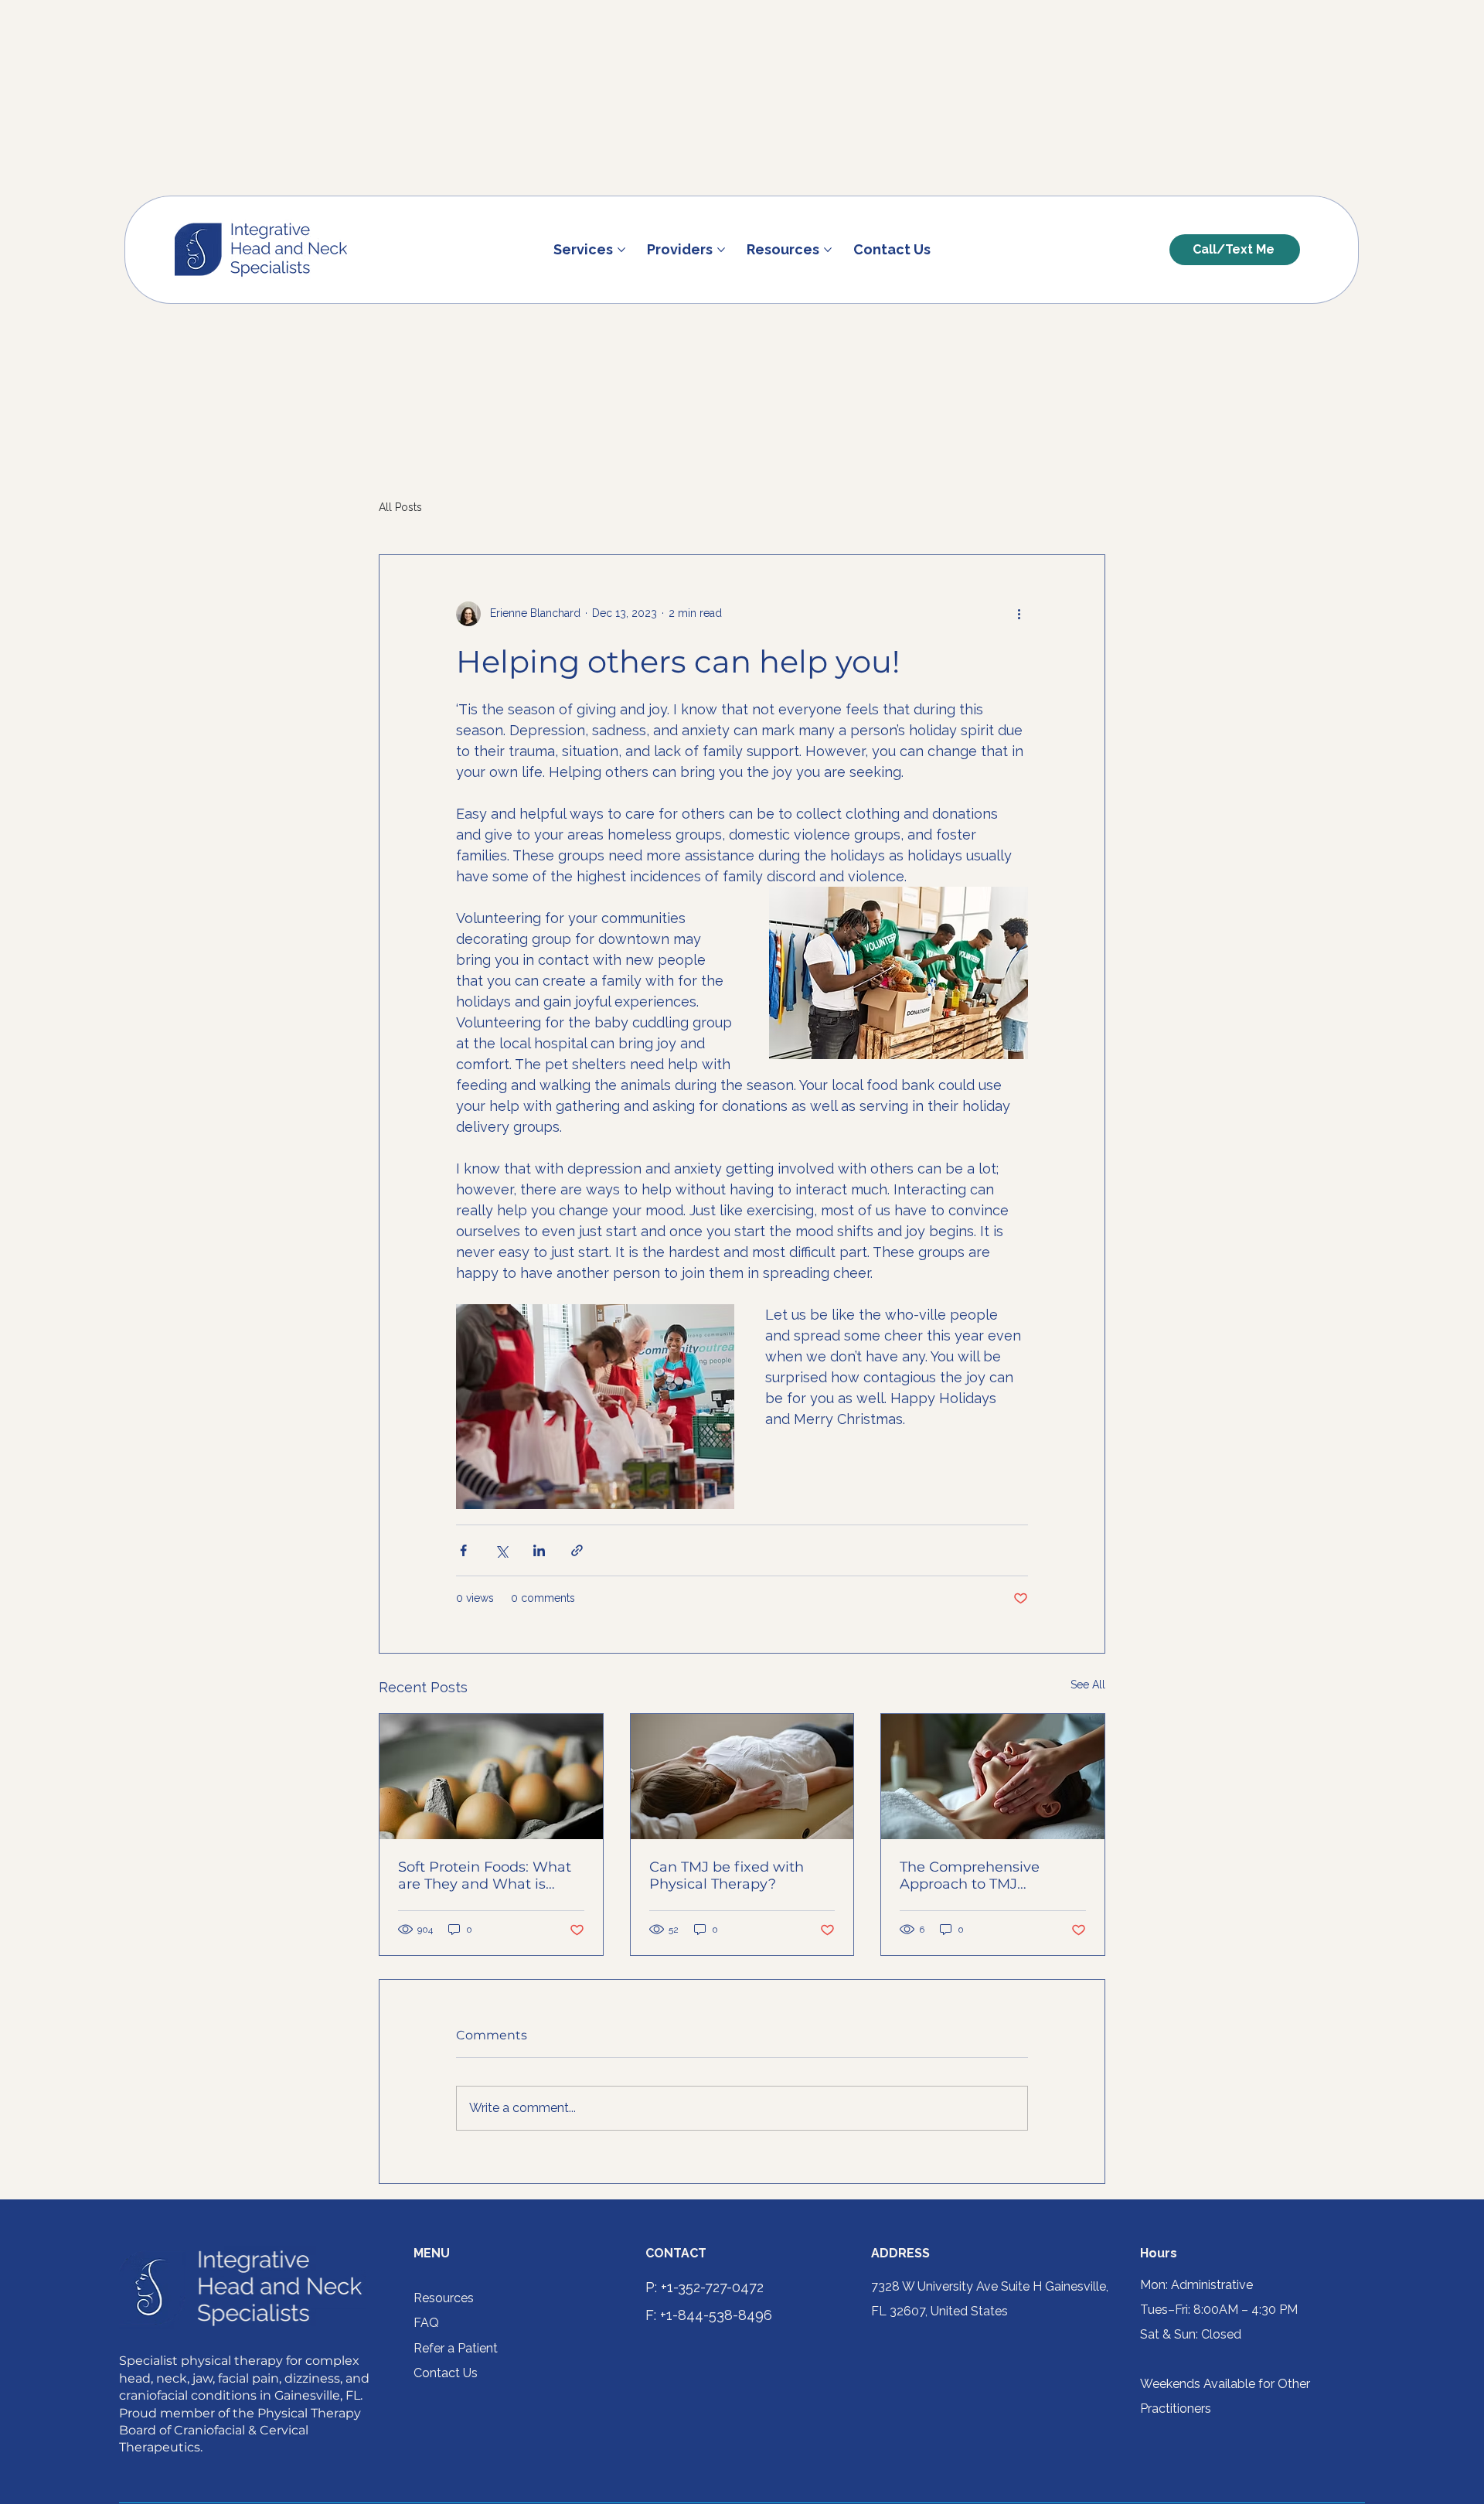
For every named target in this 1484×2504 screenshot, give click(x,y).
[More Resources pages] (828, 250)
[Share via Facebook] (463, 1550)
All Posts (400, 507)
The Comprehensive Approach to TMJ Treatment (970, 1875)
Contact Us (446, 2373)
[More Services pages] (621, 250)
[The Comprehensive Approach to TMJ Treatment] (993, 1777)
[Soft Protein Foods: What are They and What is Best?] (491, 1777)
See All (1088, 1685)
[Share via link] (577, 1550)
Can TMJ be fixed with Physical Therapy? (727, 1875)
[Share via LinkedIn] (539, 1550)
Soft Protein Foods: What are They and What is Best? (485, 1875)
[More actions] (1019, 614)
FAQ (426, 2323)
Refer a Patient (456, 2348)
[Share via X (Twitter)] (501, 1550)
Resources (444, 2298)
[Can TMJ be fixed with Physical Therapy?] (742, 1777)
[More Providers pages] (721, 250)
